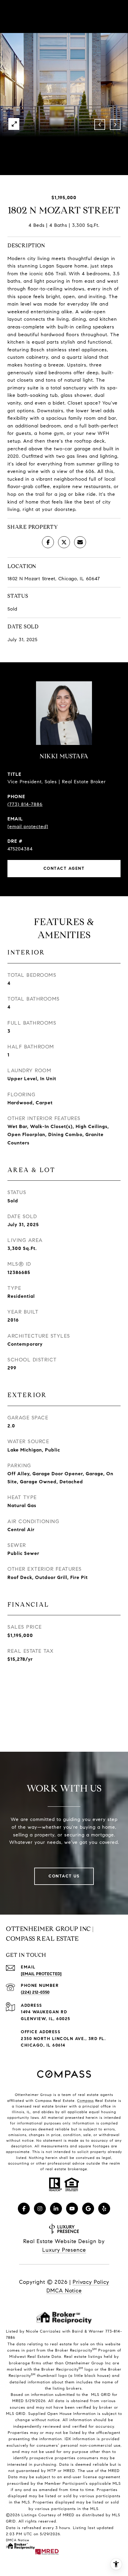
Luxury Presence (64, 2250)
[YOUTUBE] (72, 2209)
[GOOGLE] (88, 2209)
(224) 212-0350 (35, 1992)
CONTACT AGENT (64, 868)
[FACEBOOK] (24, 2209)
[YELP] (104, 2209)
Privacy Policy (91, 2282)
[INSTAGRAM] (40, 2209)
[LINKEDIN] (56, 2209)
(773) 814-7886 (25, 804)
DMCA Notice (64, 2291)
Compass (85, 2101)
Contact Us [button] (64, 1876)
